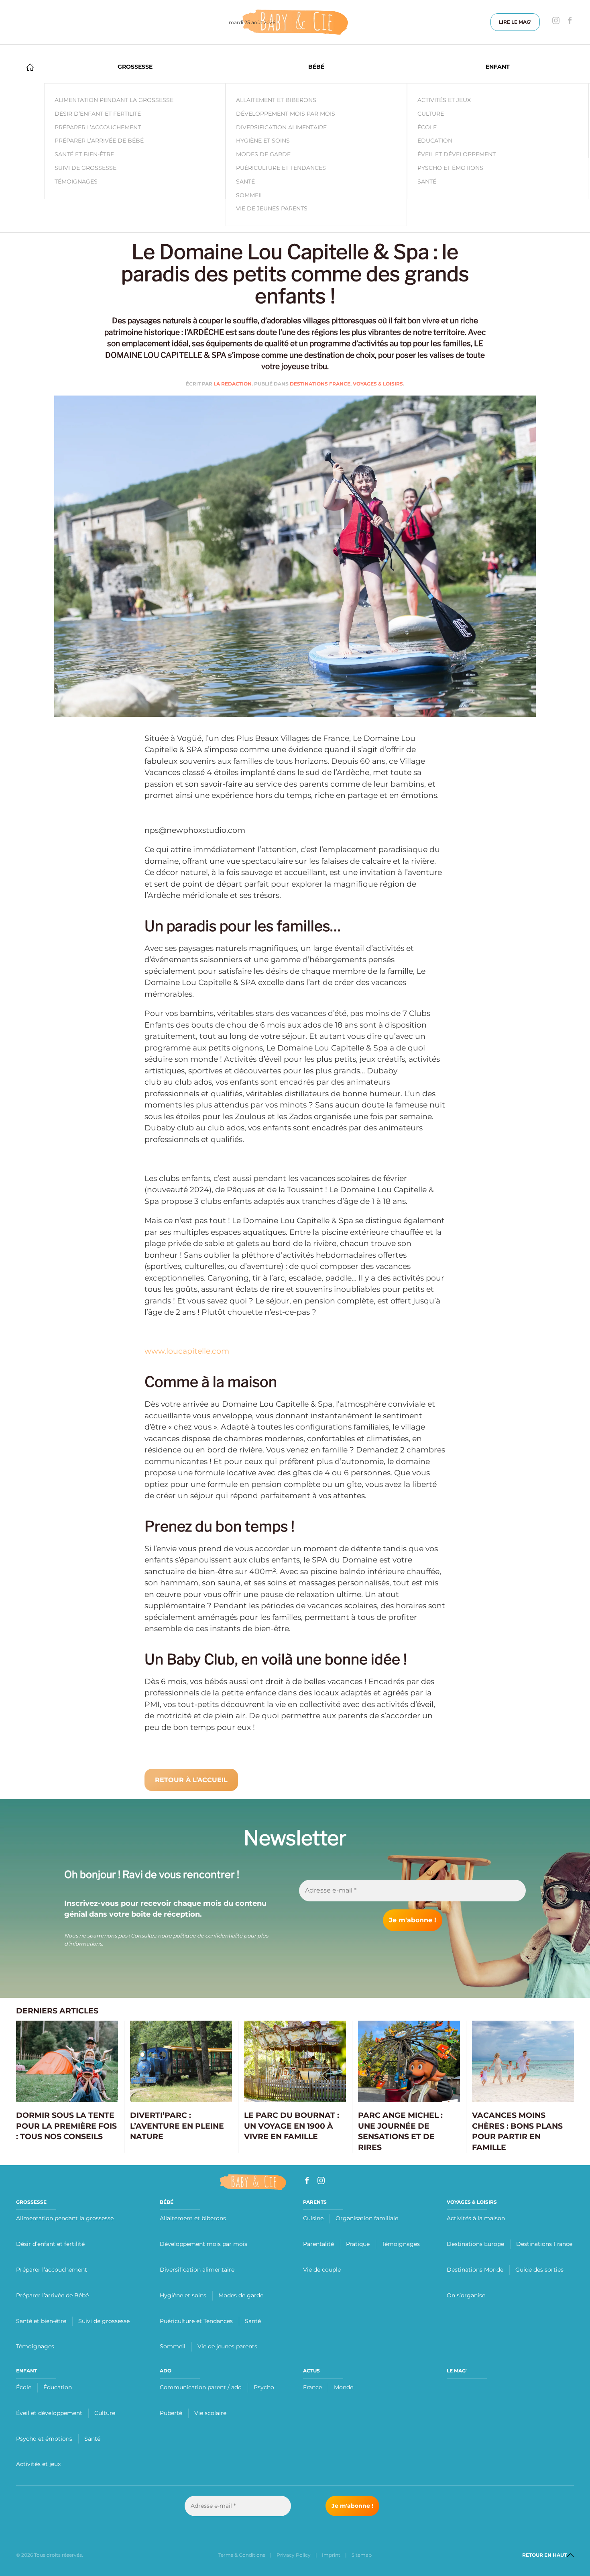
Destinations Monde (475, 2270)
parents (315, 2202)
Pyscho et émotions (450, 168)
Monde (344, 2387)
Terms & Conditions (242, 2555)
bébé (167, 2202)
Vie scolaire (210, 2413)
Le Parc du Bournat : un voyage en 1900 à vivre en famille (292, 2126)
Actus (311, 2371)
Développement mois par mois (286, 114)
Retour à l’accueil (191, 1780)
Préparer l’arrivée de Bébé (52, 2295)
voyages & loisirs (472, 2202)
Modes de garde (263, 154)
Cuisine (313, 2218)
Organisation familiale (367, 2218)
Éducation (435, 141)
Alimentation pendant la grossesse (65, 2218)
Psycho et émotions (44, 2439)
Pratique (358, 2244)
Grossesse (31, 2202)
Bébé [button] (316, 67)
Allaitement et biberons (276, 100)
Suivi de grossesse (104, 2321)
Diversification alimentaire (281, 127)
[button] (570, 2555)
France (312, 2387)
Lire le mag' (515, 22)
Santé (245, 182)
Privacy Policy (294, 2555)
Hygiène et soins (263, 141)
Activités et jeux (444, 100)
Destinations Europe (475, 2244)
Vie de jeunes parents (272, 208)
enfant (26, 2371)
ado (166, 2371)
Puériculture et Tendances (281, 168)
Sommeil (250, 195)
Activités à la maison (476, 2218)
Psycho (264, 2387)
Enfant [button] (498, 67)
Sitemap (362, 2555)
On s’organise (466, 2295)
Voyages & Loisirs (378, 384)
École (427, 127)
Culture (431, 114)
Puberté (171, 2413)
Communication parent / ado (201, 2387)
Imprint (331, 2555)
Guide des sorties (539, 2270)
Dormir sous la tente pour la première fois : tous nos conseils (66, 2126)
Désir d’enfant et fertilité (50, 2244)
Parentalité (318, 2244)
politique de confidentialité (208, 1936)
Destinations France (320, 384)
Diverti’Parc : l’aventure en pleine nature (177, 2126)
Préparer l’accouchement (52, 2270)
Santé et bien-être (41, 2321)
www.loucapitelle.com (187, 1351)
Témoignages (35, 2346)
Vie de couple (322, 2270)
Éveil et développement (457, 154)
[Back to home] (295, 22)
